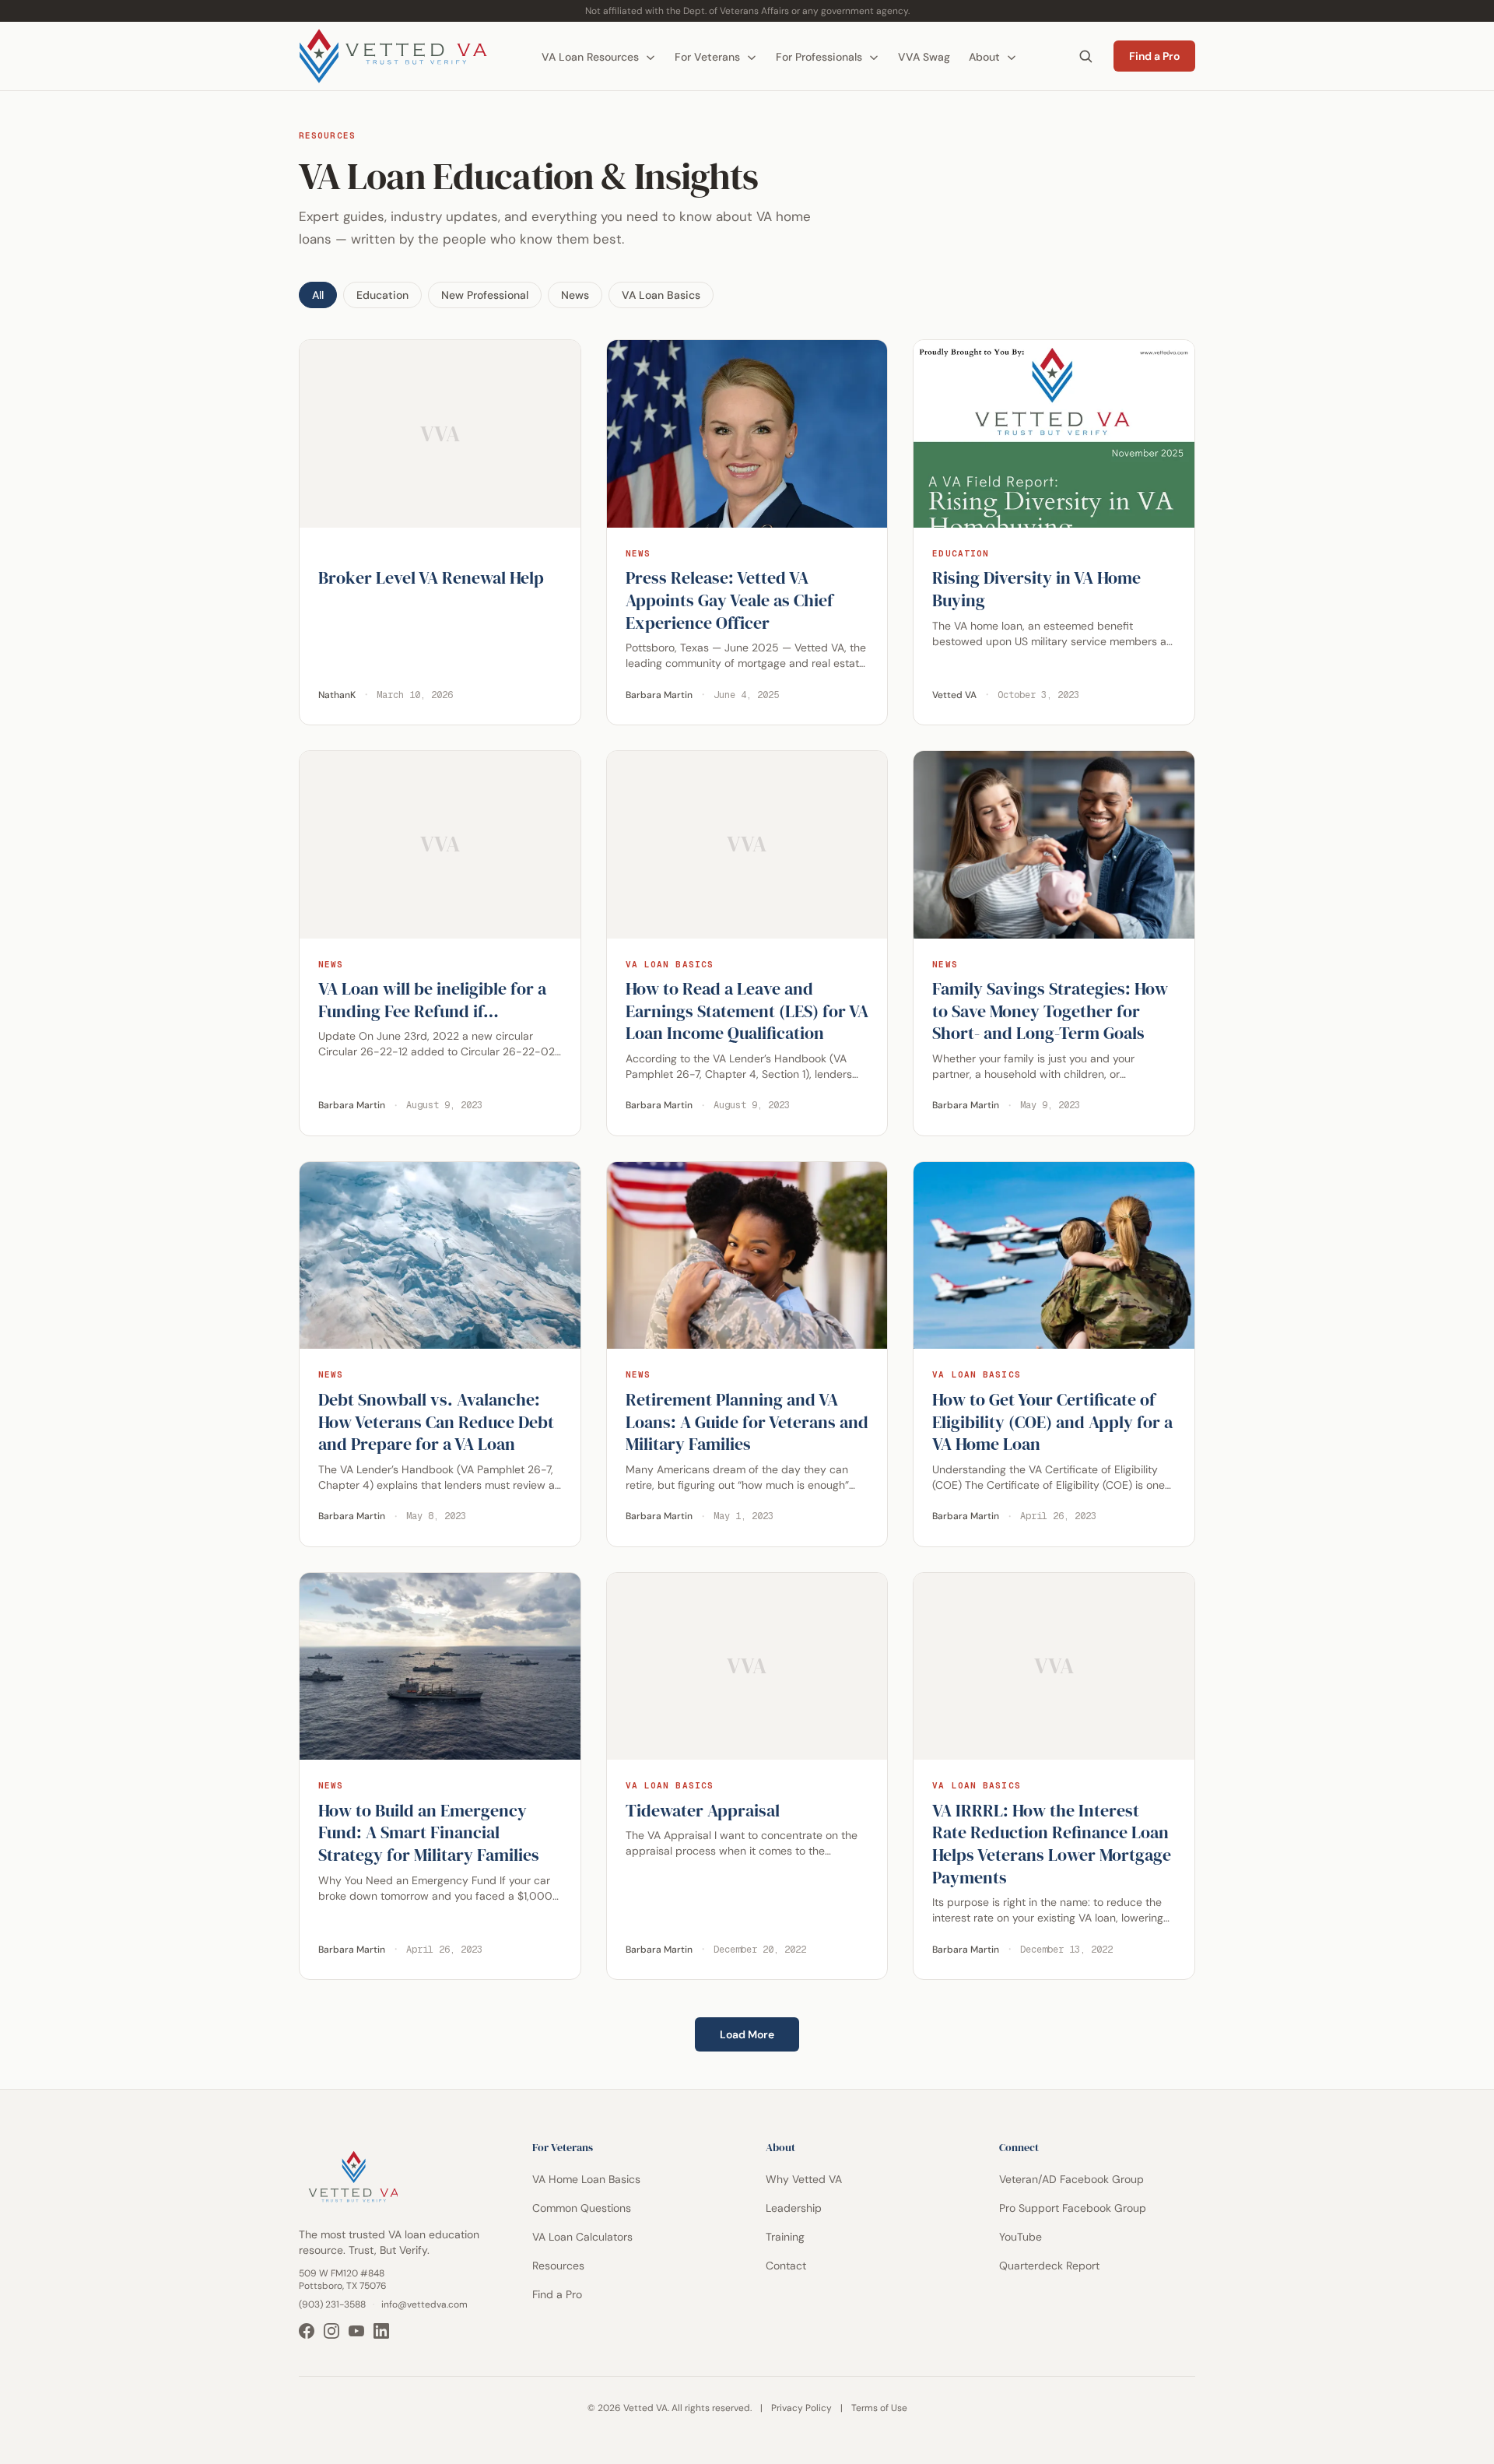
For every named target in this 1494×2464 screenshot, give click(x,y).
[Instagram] (331, 2331)
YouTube (1021, 2237)
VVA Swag (924, 57)
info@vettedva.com (424, 2304)
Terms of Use (879, 2408)
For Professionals (821, 57)
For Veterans (709, 57)
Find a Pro (1154, 56)
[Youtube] (356, 2331)
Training (785, 2237)
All (318, 295)
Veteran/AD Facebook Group (1071, 2179)
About (986, 57)
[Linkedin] (381, 2331)
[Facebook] (307, 2331)
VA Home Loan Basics (586, 2179)
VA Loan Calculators (582, 2237)
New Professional (485, 295)
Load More (747, 2034)
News (575, 295)
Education (382, 295)
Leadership (794, 2208)
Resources (558, 2266)
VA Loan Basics (661, 295)
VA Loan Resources (592, 57)
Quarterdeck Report (1049, 2266)
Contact (786, 2266)
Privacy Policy (801, 2408)
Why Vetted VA (804, 2179)
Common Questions (582, 2208)
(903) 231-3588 (332, 2304)
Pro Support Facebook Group (1073, 2208)
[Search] (1085, 56)
